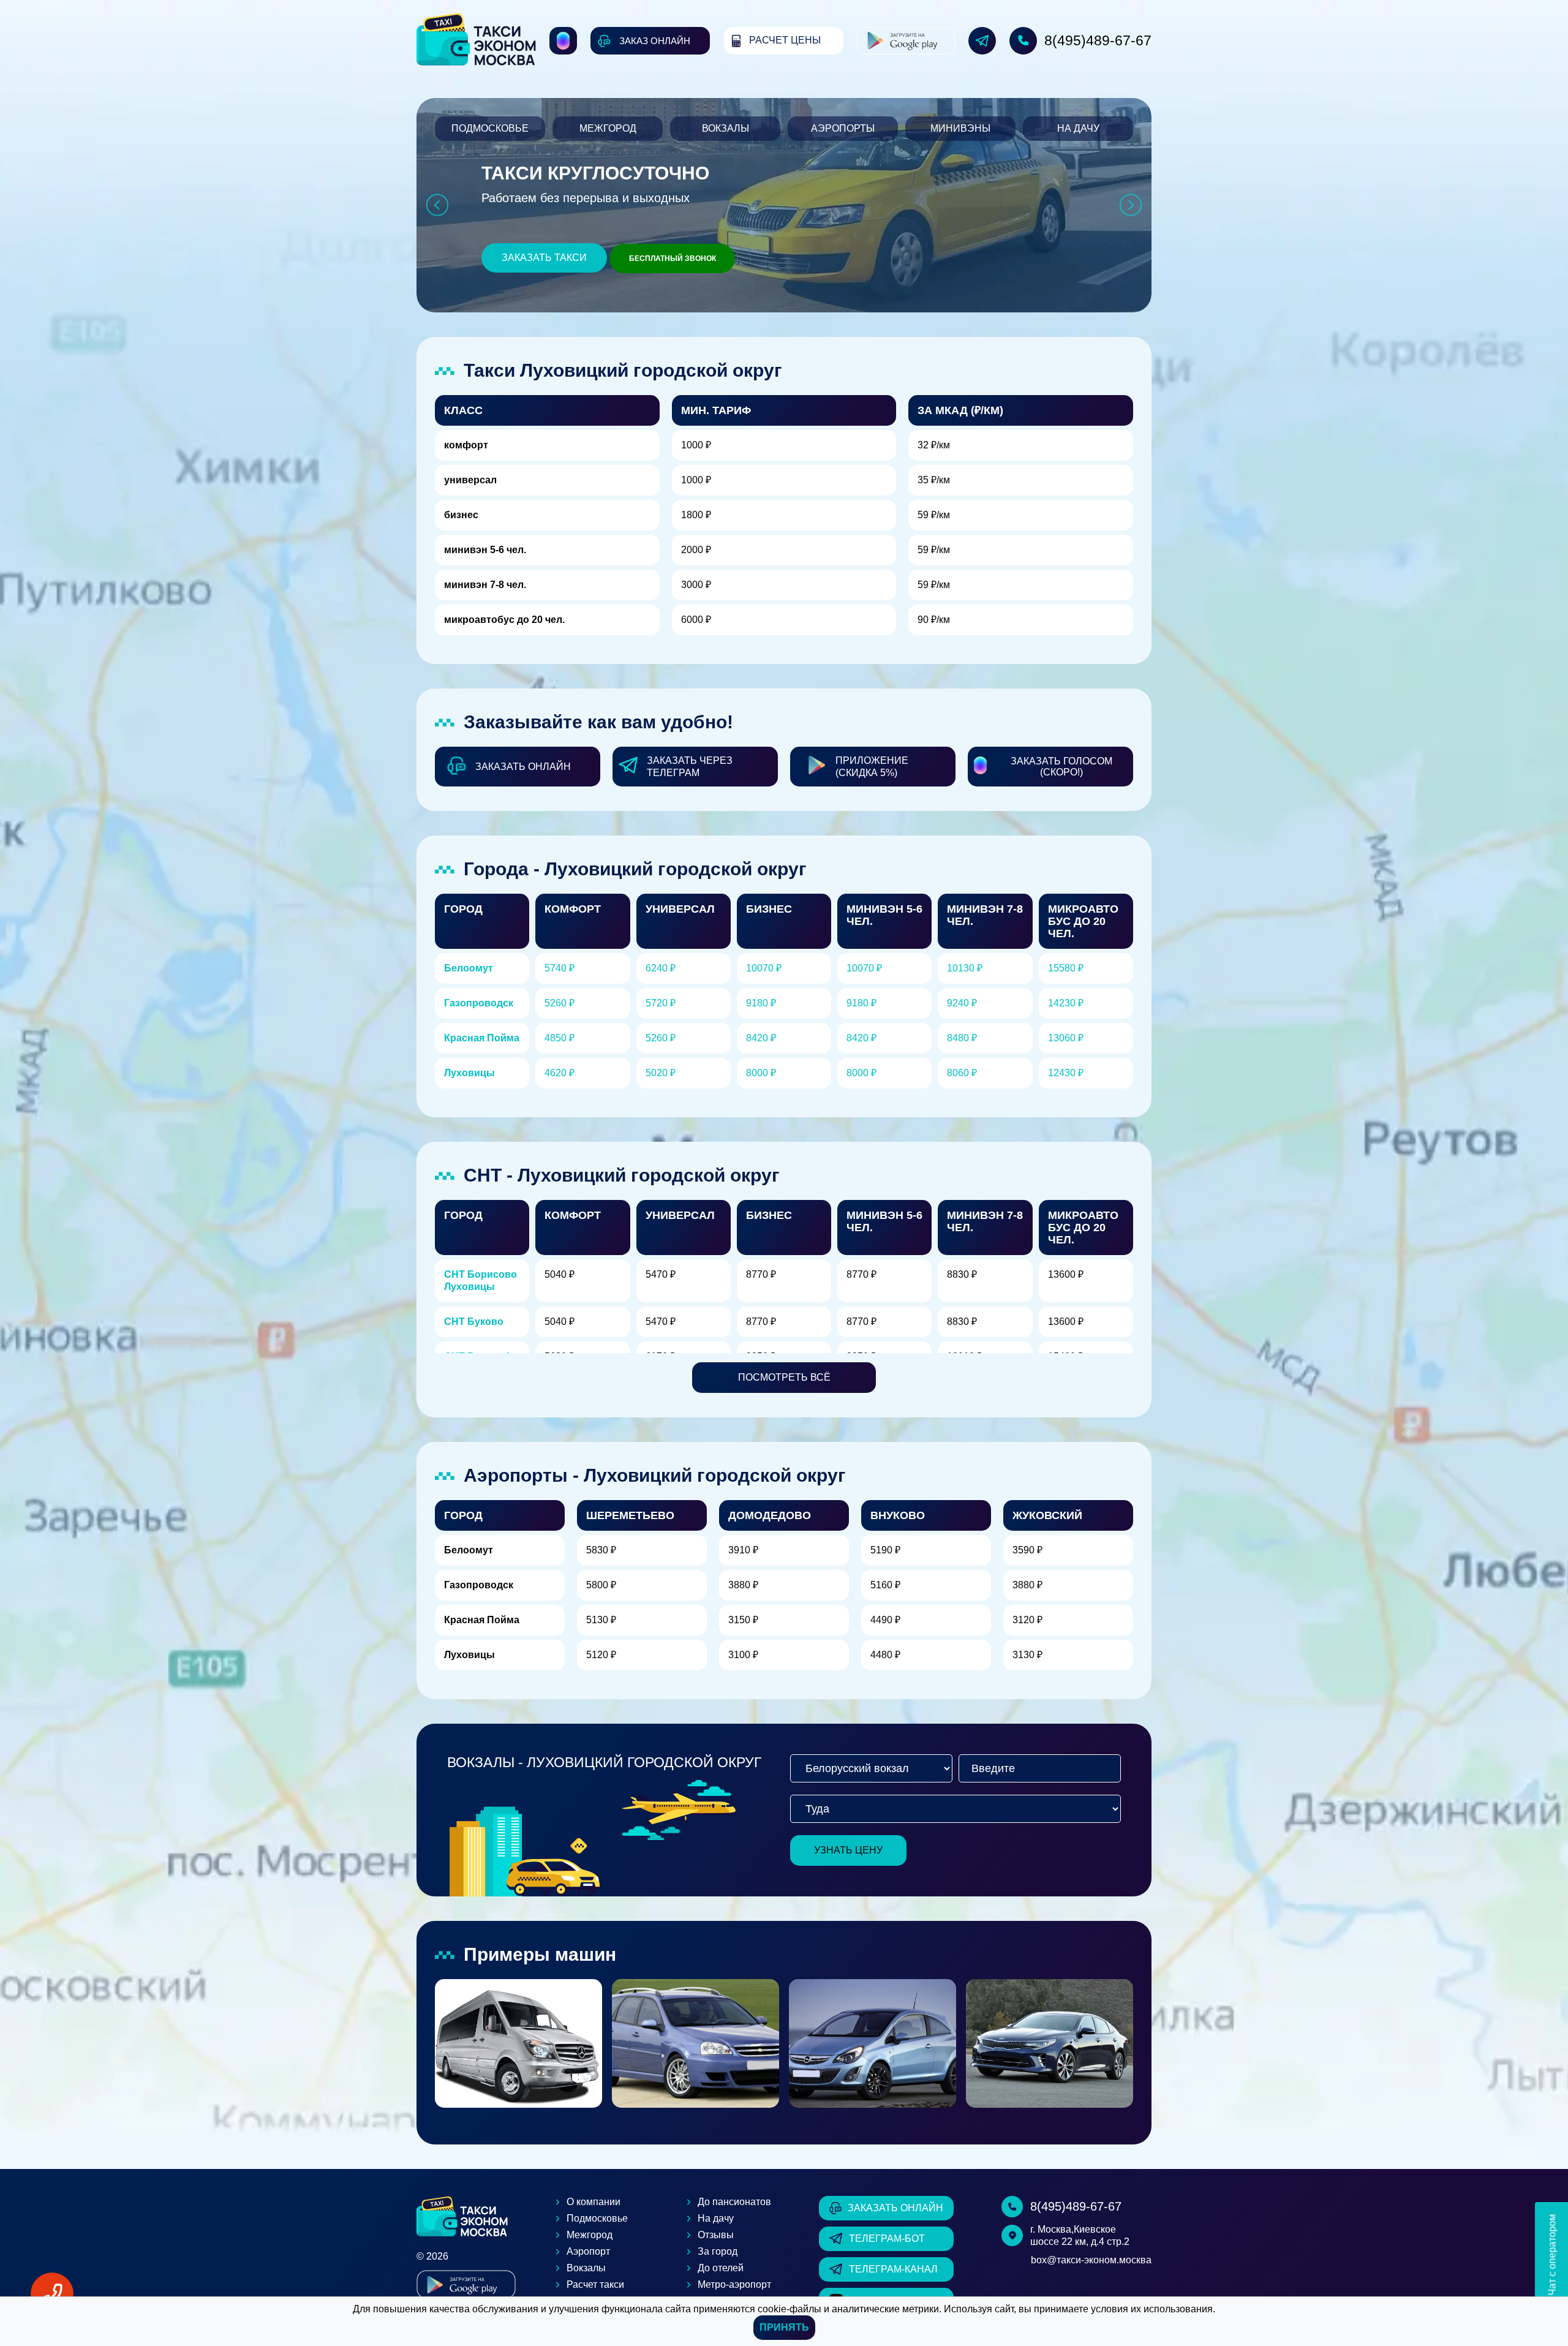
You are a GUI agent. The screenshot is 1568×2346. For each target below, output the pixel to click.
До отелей (721, 2268)
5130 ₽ (601, 1620)
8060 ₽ (962, 1073)
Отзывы (716, 2235)
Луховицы (469, 1073)
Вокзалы (726, 128)
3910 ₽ (743, 1550)
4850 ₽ (560, 1038)
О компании (594, 2202)
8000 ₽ (761, 1073)
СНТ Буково (474, 1322)
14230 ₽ (1066, 1003)
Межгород (608, 128)
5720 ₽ (661, 1003)
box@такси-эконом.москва (1091, 2260)
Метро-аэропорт (734, 2284)
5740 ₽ (560, 968)
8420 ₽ (761, 1038)
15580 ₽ (1066, 968)
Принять (784, 2327)
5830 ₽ (601, 1550)
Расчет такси (595, 2284)
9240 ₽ (962, 1003)
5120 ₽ (601, 1655)
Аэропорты (843, 128)
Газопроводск (479, 1003)
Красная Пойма (482, 1038)
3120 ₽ (1027, 1620)
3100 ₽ (743, 1655)
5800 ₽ (601, 1585)
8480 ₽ (962, 1038)
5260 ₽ (560, 1003)
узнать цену (848, 1850)
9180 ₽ (761, 1003)
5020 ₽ (661, 1073)
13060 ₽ (1066, 1038)
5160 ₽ (885, 1585)
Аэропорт (588, 2251)
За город (718, 2251)
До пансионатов (734, 2202)
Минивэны (960, 128)
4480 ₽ (885, 1655)
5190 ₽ (885, 1550)
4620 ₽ (560, 1073)
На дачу (1078, 128)
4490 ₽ (885, 1620)
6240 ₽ (661, 968)
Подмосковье (490, 128)
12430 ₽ (1066, 1073)
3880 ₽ (743, 1585)
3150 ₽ (743, 1620)
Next (1131, 206)
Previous (437, 206)
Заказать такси (544, 258)
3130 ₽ (1027, 1655)
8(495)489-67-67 (1098, 40)
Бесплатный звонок (673, 258)
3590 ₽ (1027, 1550)
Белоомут (469, 968)
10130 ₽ (965, 968)
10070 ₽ (764, 968)
